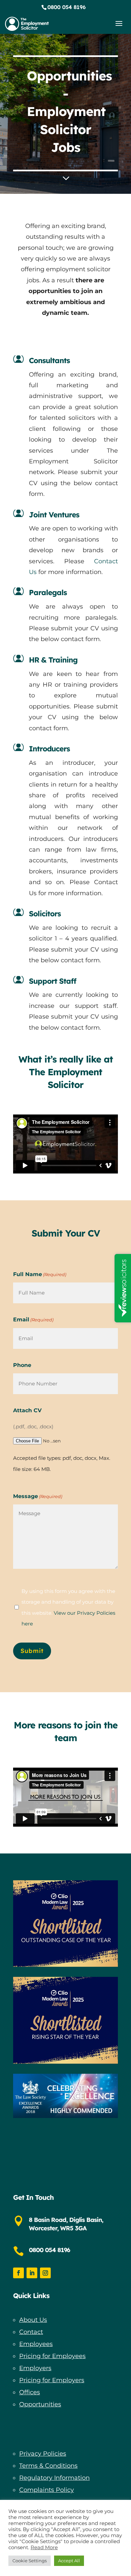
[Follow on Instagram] (45, 2273)
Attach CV (27, 1410)
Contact (31, 2332)
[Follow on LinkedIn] (32, 2273)
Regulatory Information (54, 2478)
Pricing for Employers (52, 2380)
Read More (44, 2548)
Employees (36, 2344)
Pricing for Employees (52, 2356)
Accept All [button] (69, 2561)
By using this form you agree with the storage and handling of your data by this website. (68, 1607)
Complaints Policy (47, 2490)
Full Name (40, 1274)
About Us (33, 2320)
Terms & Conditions (48, 2466)
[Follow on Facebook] (18, 2273)
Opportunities (40, 2404)
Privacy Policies (43, 2454)
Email (33, 1320)
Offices (30, 2392)
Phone (22, 1365)
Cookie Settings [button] (30, 2561)
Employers (35, 2368)
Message (38, 1496)
